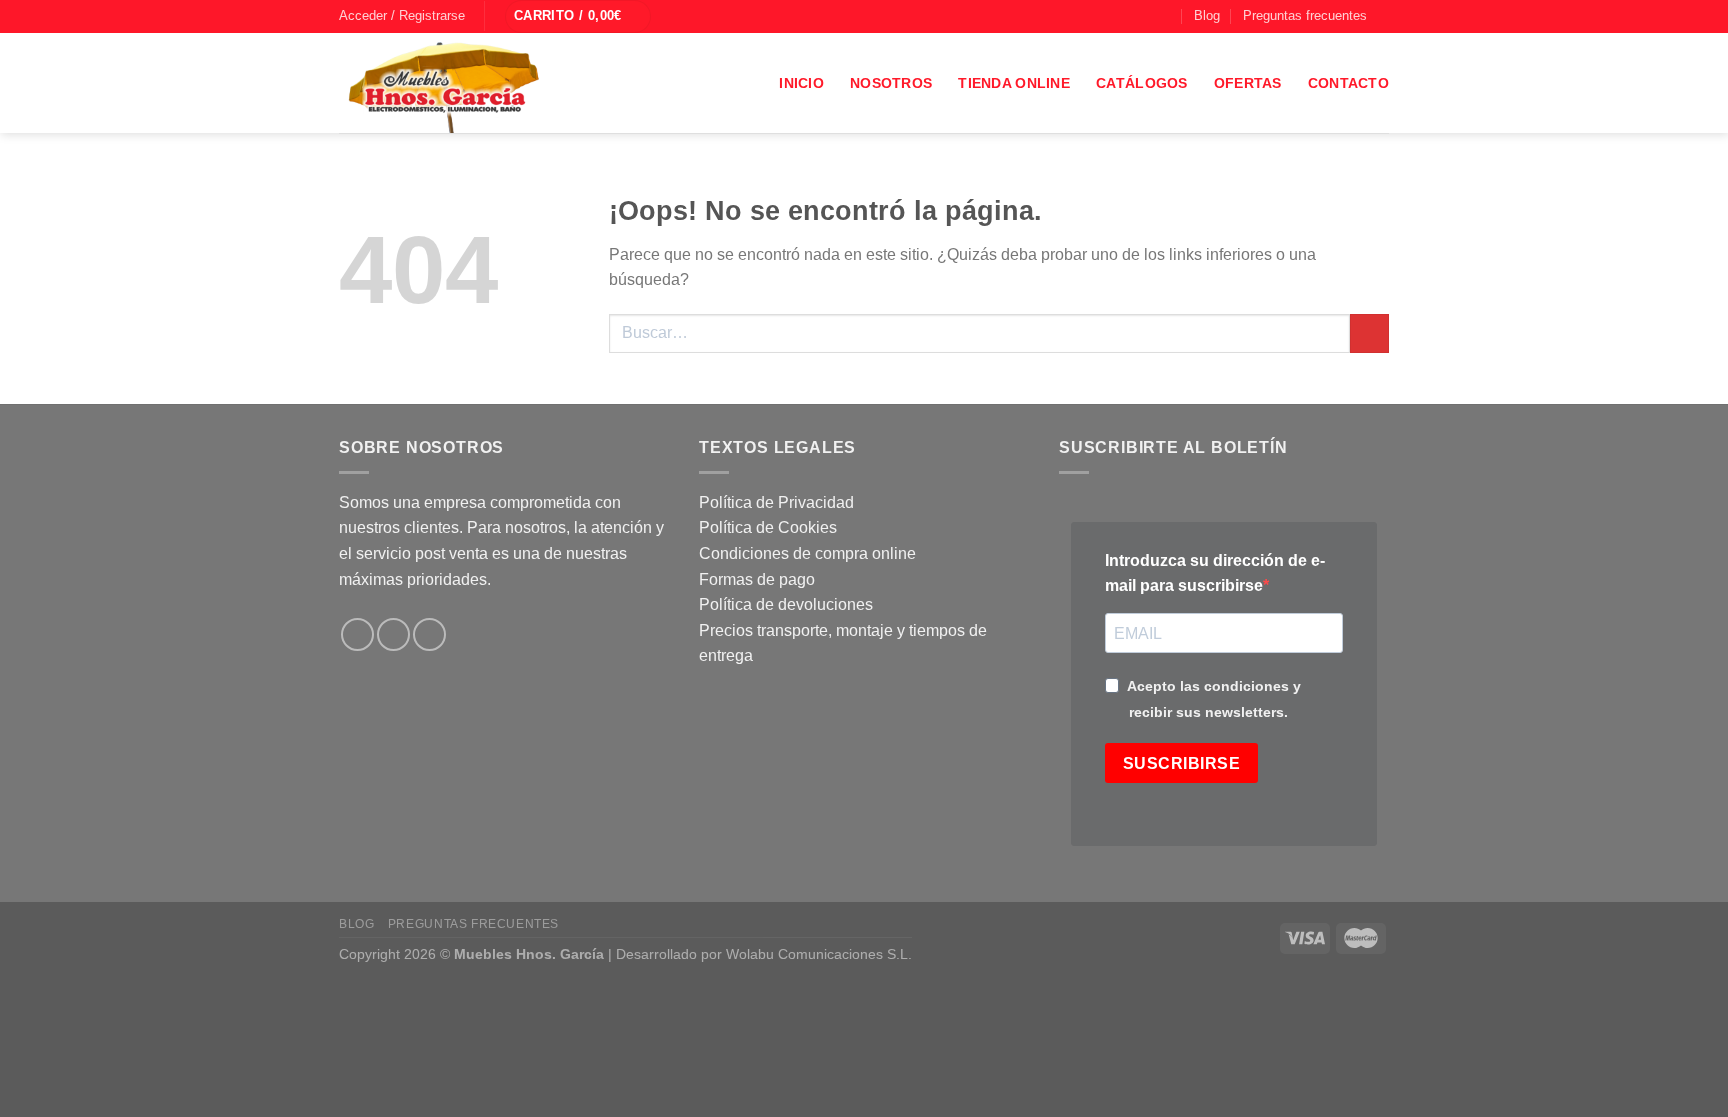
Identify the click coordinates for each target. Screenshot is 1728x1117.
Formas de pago (757, 579)
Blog (1207, 15)
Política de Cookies (768, 527)
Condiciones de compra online (807, 553)
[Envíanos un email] (1146, 16)
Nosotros (891, 83)
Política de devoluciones (786, 604)
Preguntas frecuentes (1305, 15)
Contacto (1348, 83)
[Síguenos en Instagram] (1127, 16)
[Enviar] (1369, 333)
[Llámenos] (1165, 16)
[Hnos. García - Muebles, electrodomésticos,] (489, 83)
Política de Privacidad (776, 502)
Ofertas (1248, 83)
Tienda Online (1014, 83)
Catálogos (1142, 83)
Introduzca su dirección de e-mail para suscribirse (1215, 573)
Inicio (801, 83)
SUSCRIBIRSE (1181, 763)
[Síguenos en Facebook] (1108, 16)
